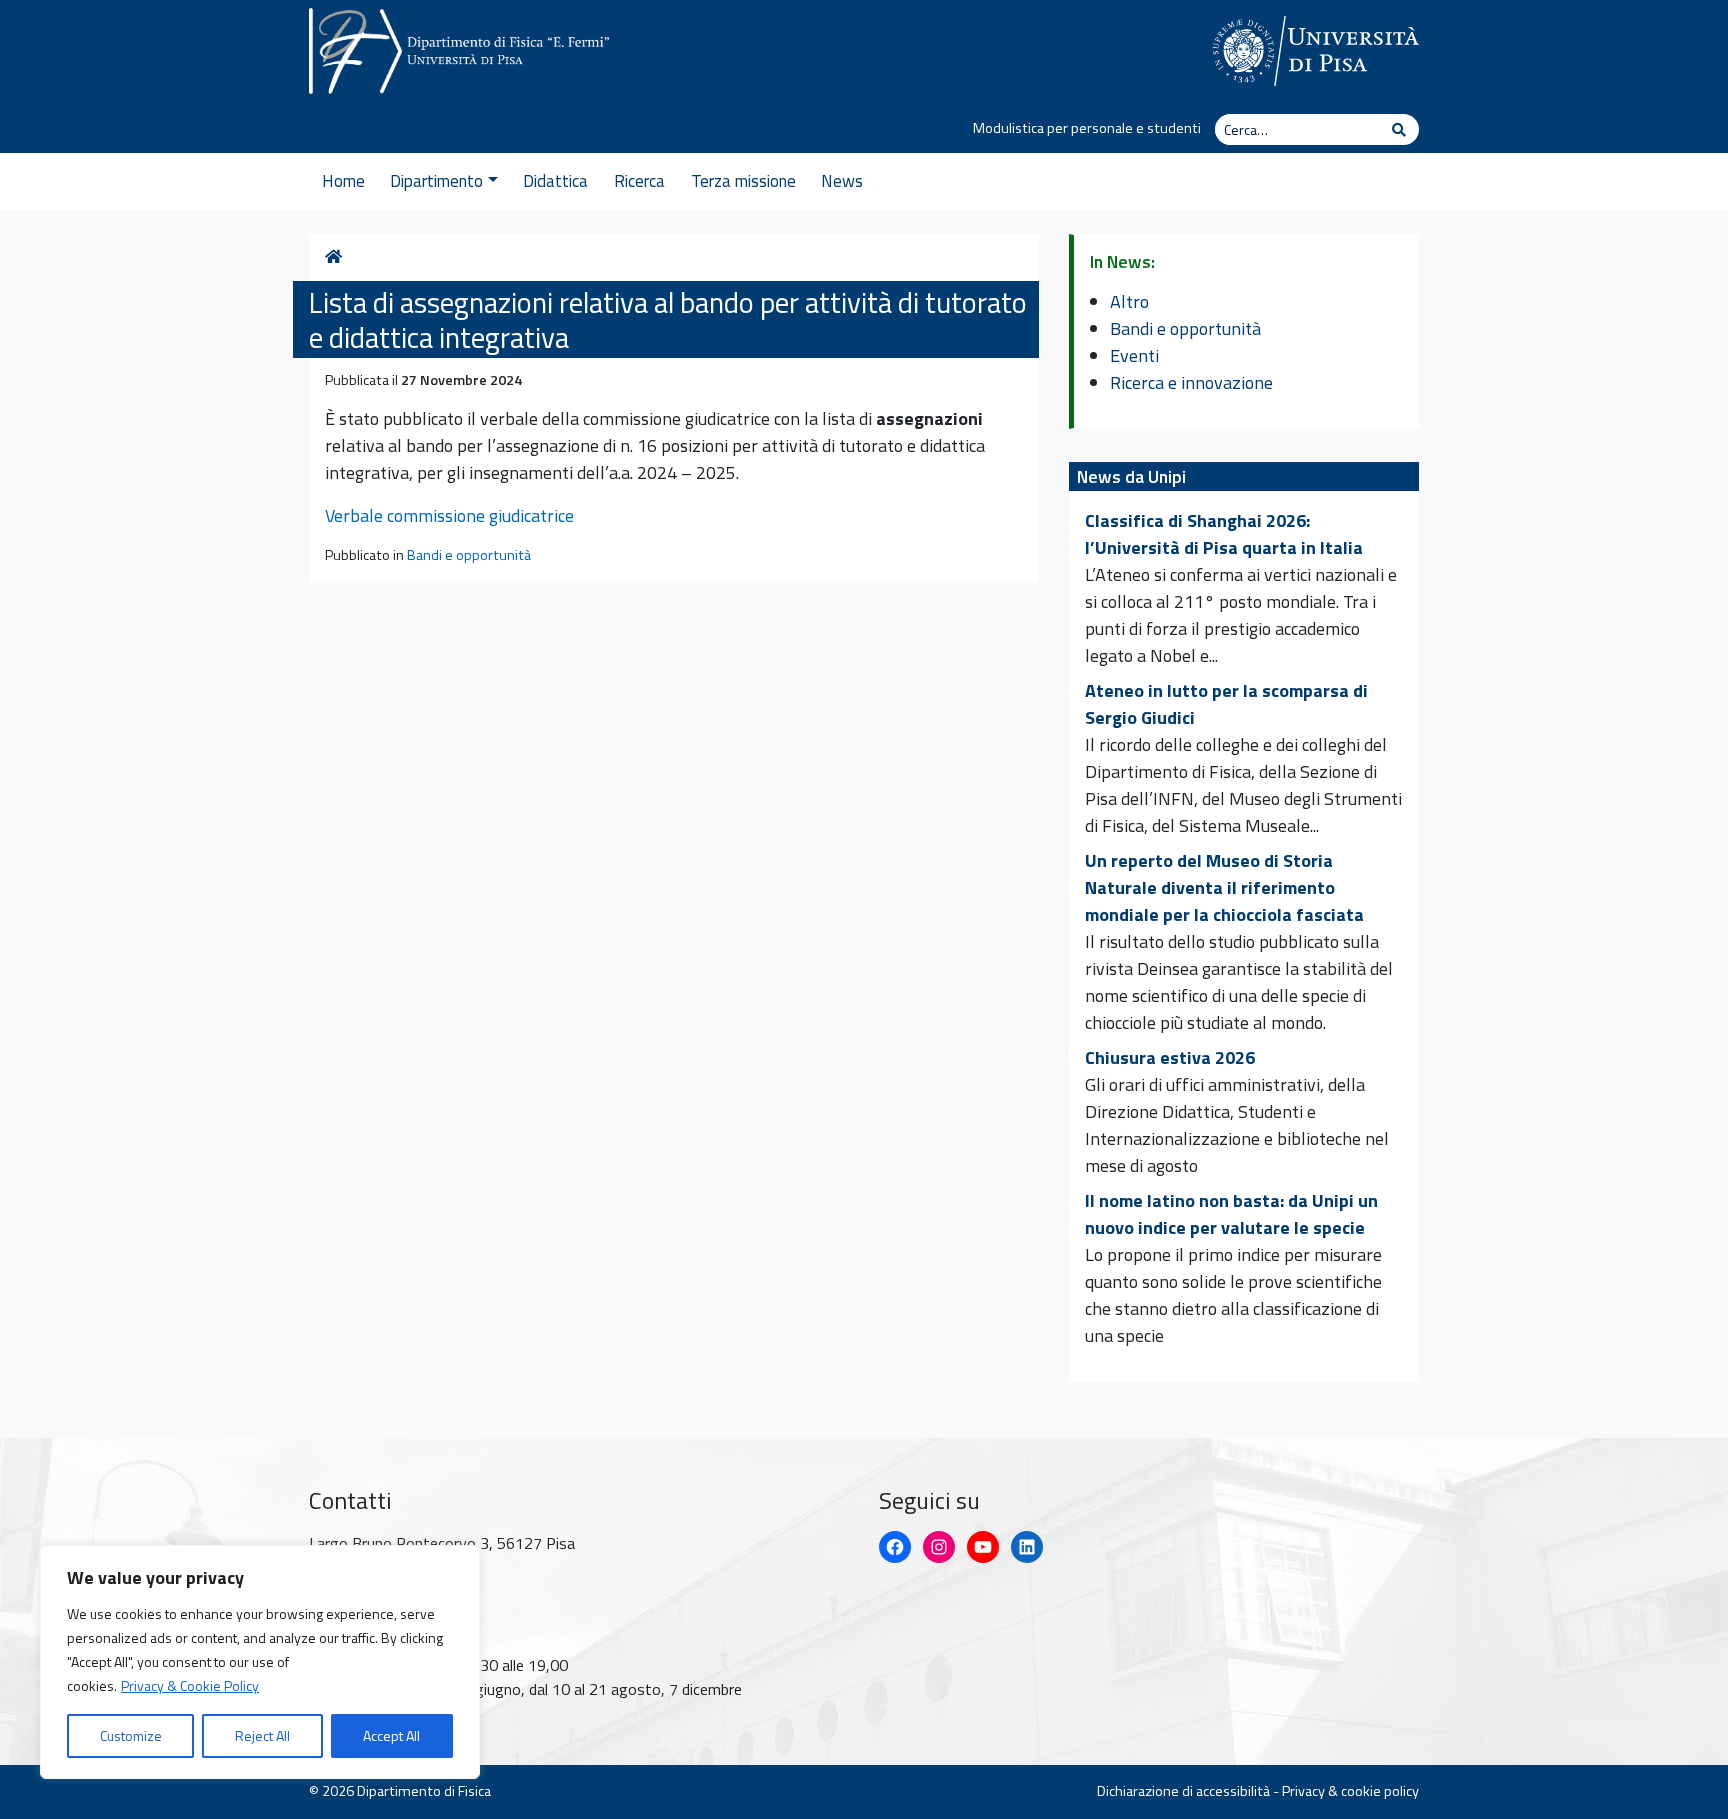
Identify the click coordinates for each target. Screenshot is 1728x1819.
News (842, 181)
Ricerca (639, 181)
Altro (1129, 301)
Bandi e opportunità (469, 555)
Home (343, 181)
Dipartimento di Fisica (424, 1791)
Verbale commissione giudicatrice (449, 515)
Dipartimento (436, 181)
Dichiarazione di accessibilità (1183, 1791)
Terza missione (743, 181)
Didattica (555, 181)
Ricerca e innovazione (1191, 382)
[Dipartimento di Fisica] (459, 47)
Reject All (262, 1735)
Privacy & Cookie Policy (190, 1685)
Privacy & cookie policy (1350, 1791)
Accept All (391, 1735)
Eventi (1134, 355)
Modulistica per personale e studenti (1087, 128)
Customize (131, 1735)
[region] (260, 1662)
